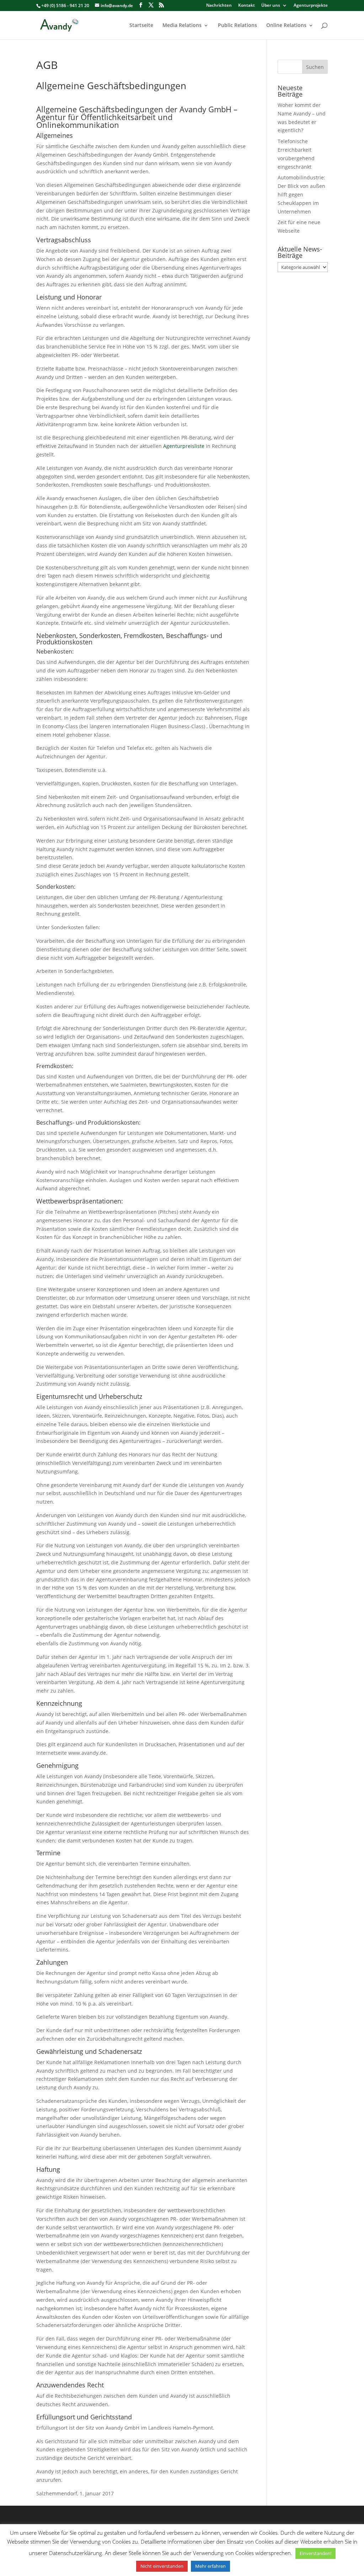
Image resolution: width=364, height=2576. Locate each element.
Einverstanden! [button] (315, 2553)
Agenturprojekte (311, 6)
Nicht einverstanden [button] (162, 2566)
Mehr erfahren (210, 2566)
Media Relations (182, 26)
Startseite (141, 26)
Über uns (271, 6)
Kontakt (247, 6)
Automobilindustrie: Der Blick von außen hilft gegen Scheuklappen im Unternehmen (301, 194)
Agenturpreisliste (184, 446)
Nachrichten (219, 6)
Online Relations (286, 26)
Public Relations (237, 26)
